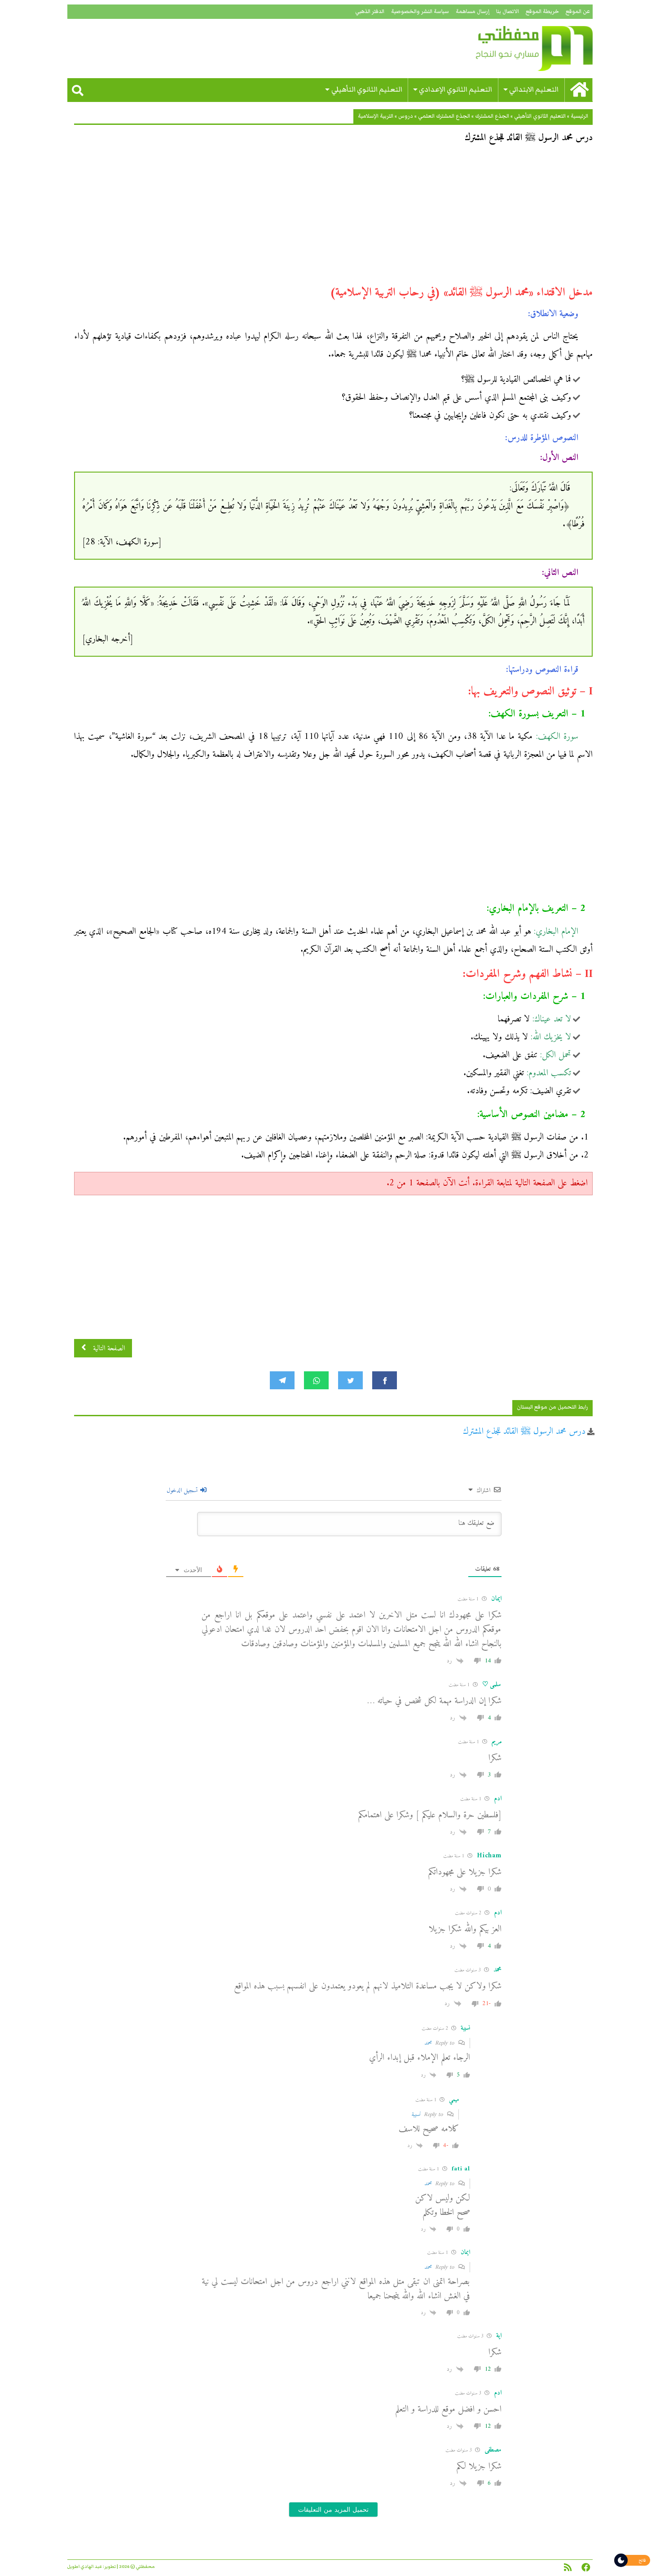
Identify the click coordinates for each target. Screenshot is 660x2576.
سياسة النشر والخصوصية (420, 11)
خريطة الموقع (542, 11)
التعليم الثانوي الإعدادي (455, 90)
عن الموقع (578, 11)
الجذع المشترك (492, 116)
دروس (406, 116)
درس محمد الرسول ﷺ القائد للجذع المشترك (524, 1432)
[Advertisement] (333, 218)
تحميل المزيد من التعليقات (333, 2510)
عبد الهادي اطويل (85, 2567)
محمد (428, 2043)
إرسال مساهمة (473, 11)
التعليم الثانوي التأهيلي (367, 90)
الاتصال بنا (508, 11)
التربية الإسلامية (376, 116)
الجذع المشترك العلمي (444, 116)
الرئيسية (579, 116)
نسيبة (416, 2114)
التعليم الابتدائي (534, 90)
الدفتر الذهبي (370, 11)
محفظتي (508, 49)
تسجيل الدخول (183, 1491)
